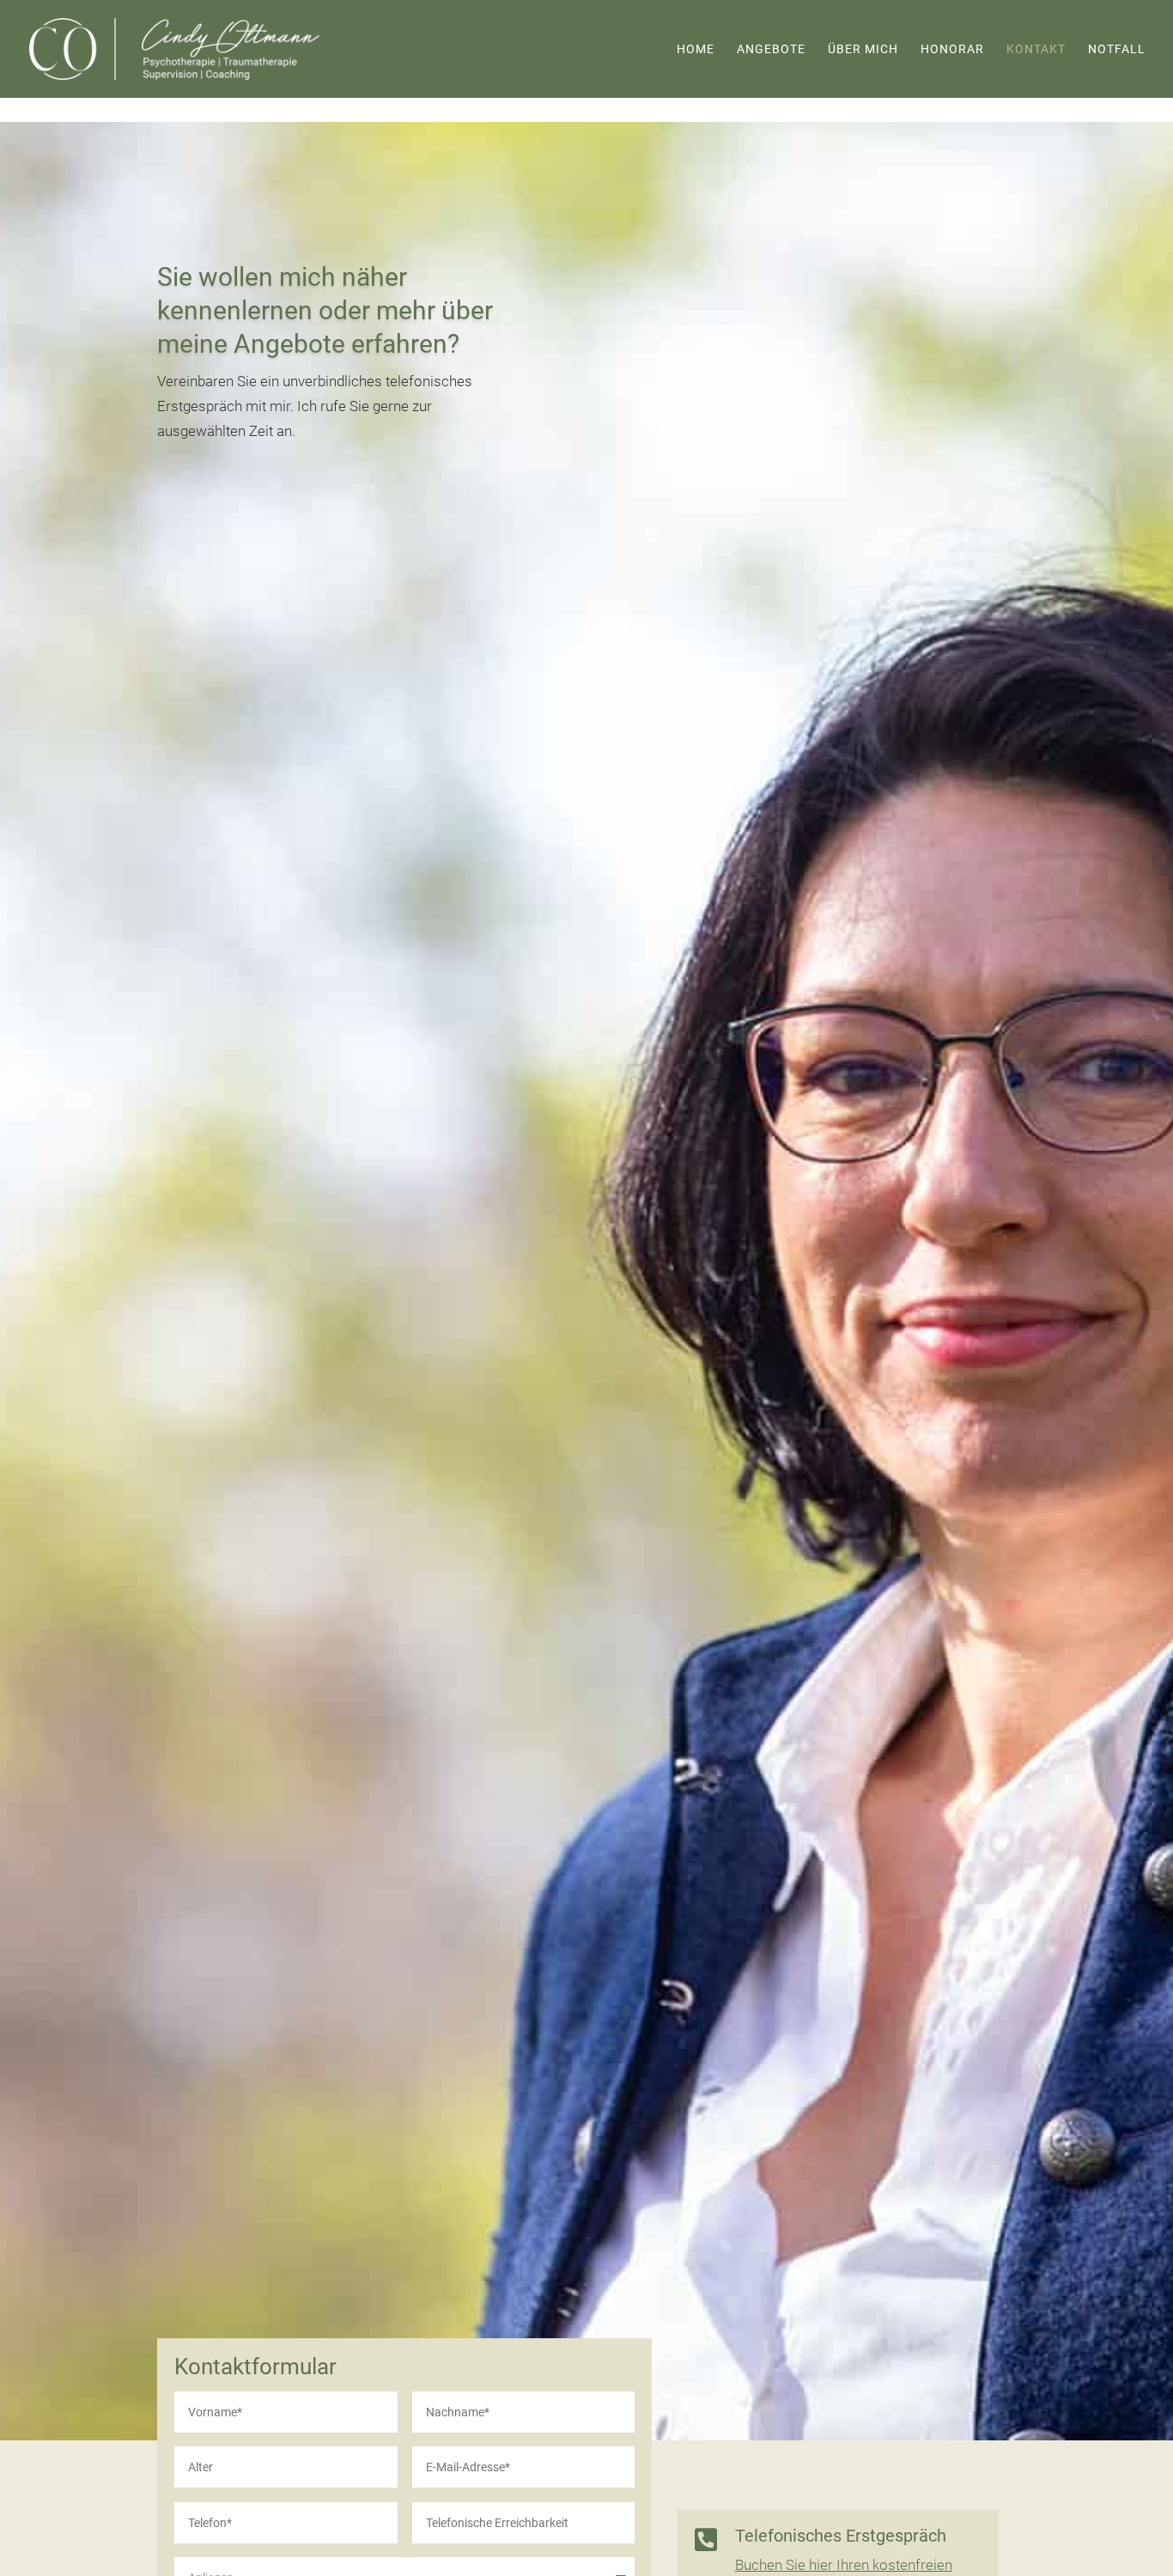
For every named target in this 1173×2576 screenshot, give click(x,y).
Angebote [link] (771, 49)
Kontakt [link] (1036, 49)
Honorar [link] (952, 49)
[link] (174, 47)
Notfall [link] (1117, 49)
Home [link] (696, 49)
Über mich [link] (863, 49)
